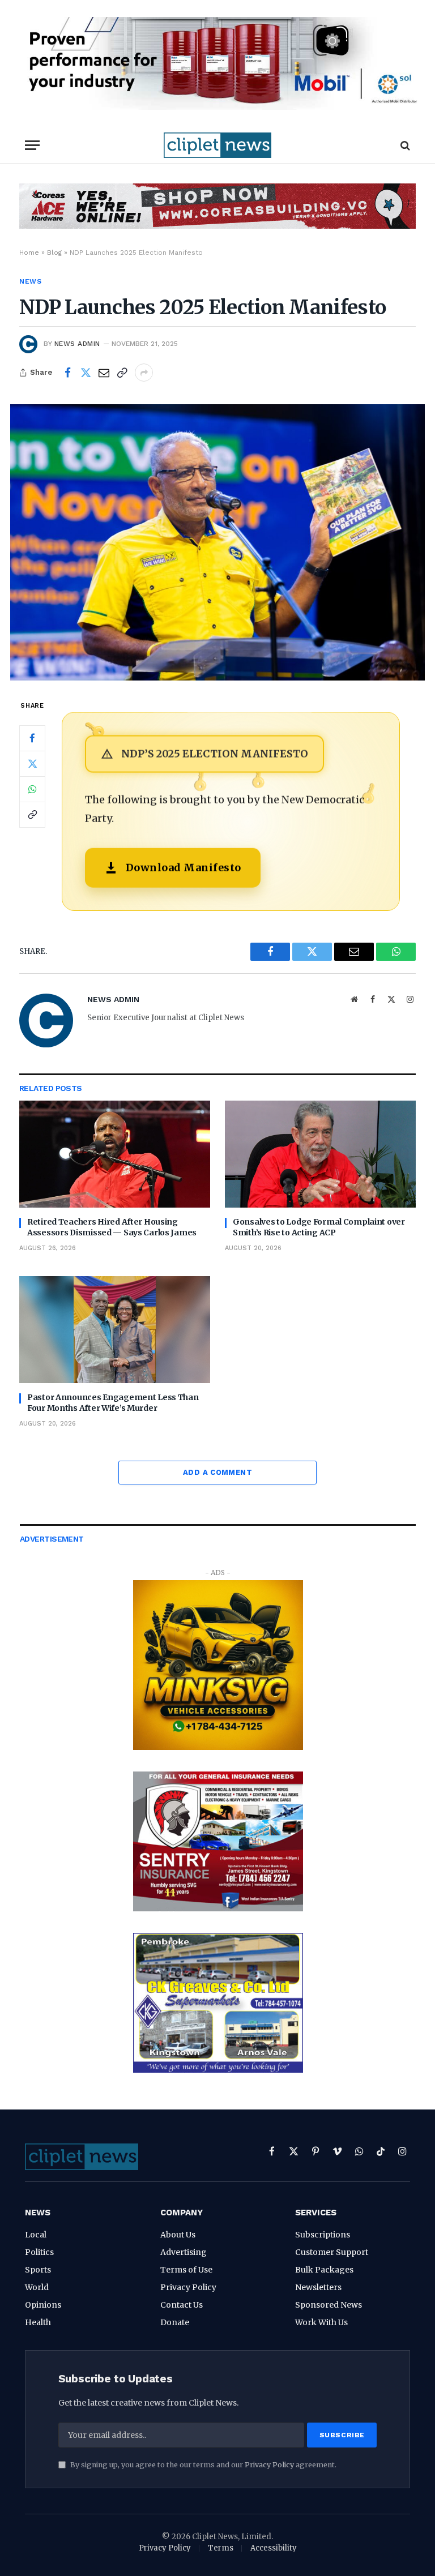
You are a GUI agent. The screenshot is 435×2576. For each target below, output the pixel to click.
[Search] (404, 145)
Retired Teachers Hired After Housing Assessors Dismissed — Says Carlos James (112, 1227)
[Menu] (32, 145)
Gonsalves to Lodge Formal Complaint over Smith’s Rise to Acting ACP (319, 1227)
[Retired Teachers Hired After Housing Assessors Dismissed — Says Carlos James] (115, 1154)
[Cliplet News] (217, 145)
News (30, 281)
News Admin (77, 344)
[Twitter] (32, 764)
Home (29, 253)
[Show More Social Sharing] (144, 373)
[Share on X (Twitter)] (86, 373)
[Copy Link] (122, 373)
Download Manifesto (184, 868)
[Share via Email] (104, 373)
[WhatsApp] (32, 789)
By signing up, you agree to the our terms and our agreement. (202, 2465)
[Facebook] (32, 738)
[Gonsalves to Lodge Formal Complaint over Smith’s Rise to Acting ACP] (320, 1154)
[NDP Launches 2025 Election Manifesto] (217, 542)
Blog (54, 253)
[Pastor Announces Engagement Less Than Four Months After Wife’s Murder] (115, 1330)
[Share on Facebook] (67, 373)
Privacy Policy (269, 2465)
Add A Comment (217, 1472)
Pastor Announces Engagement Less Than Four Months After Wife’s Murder (113, 1403)
